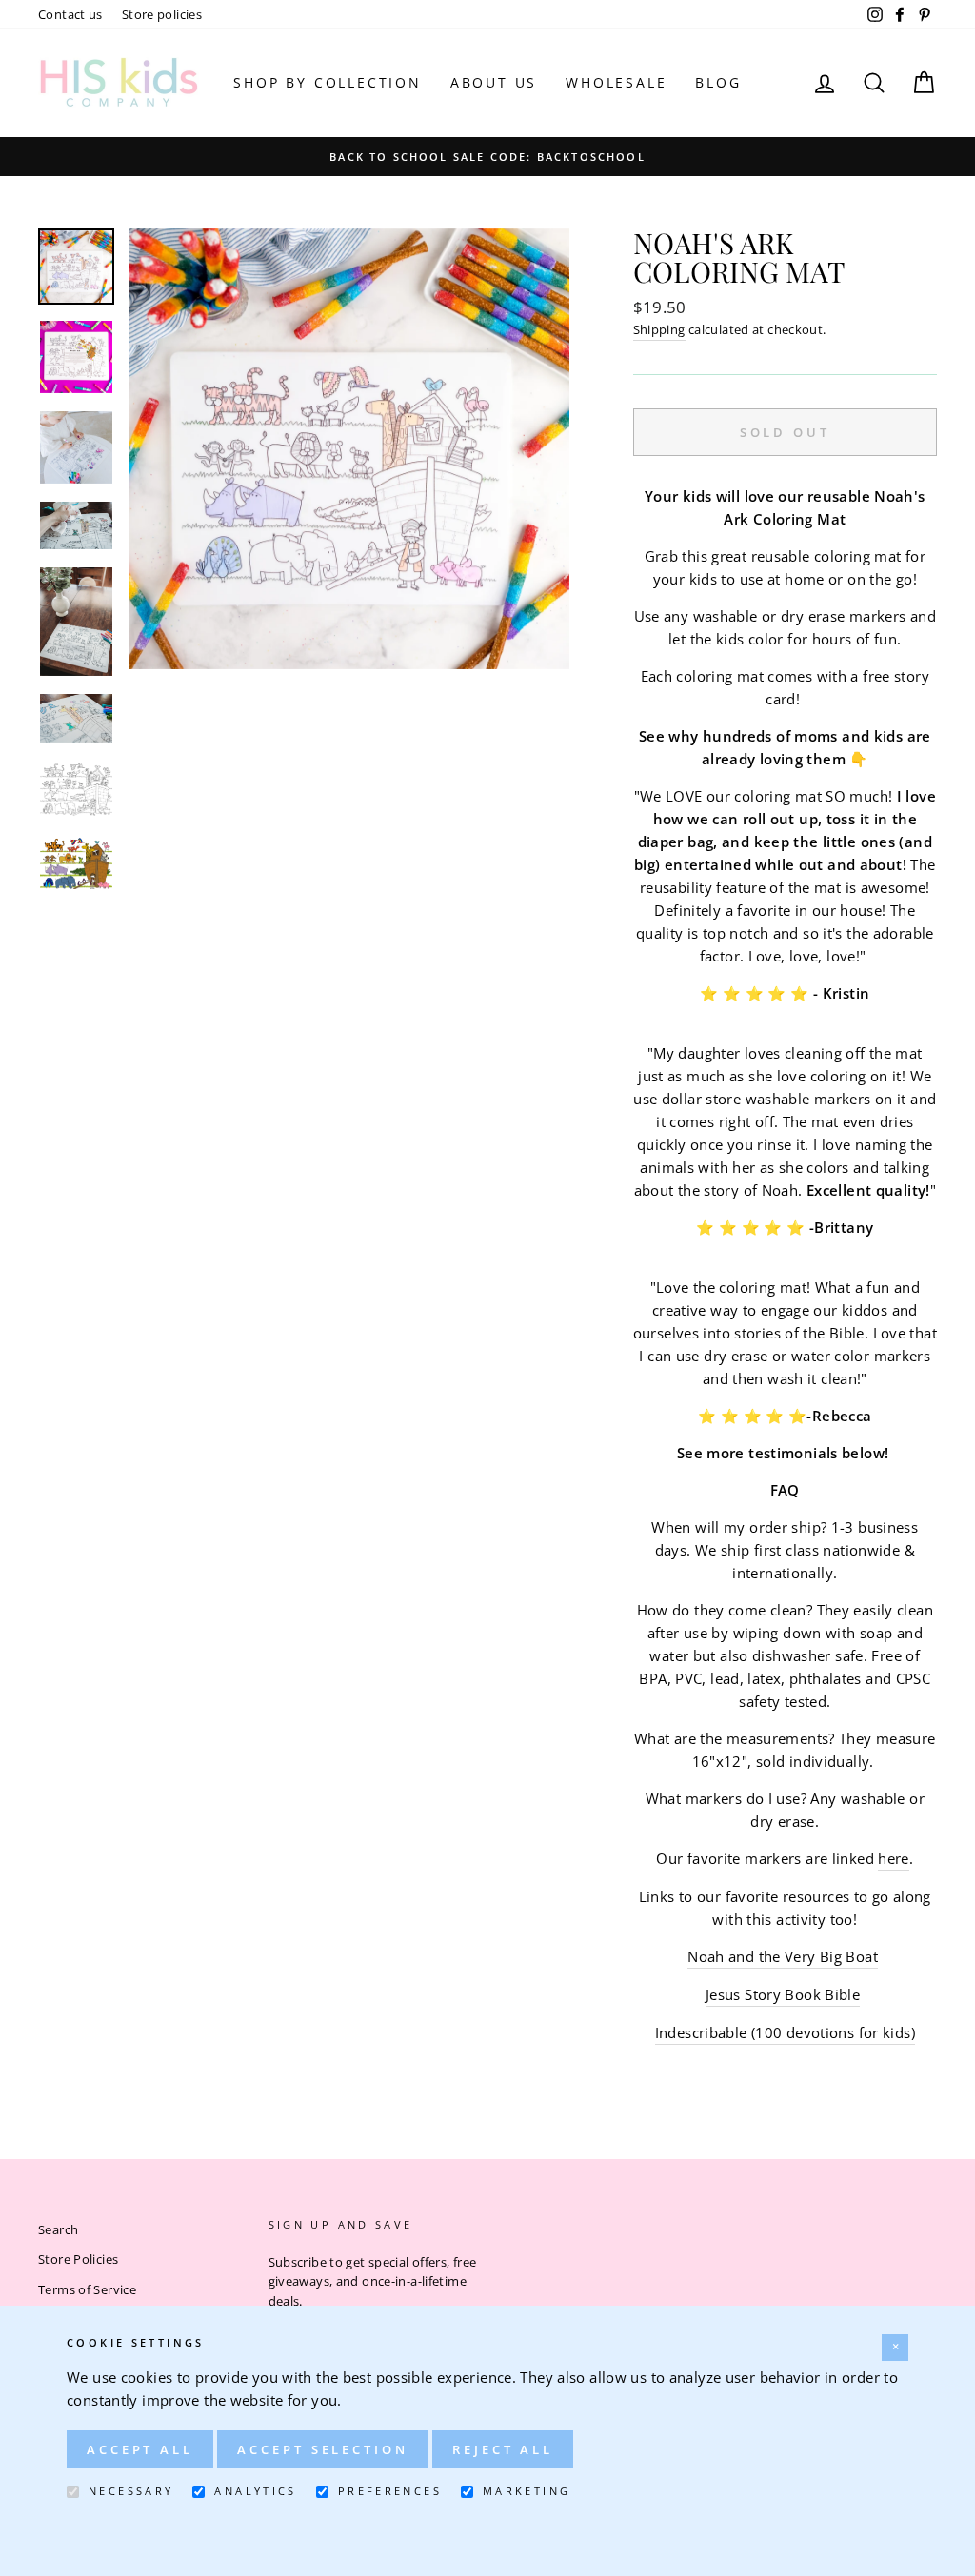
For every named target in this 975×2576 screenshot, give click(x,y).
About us (494, 82)
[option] (487, 156)
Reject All (503, 2449)
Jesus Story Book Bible (783, 1994)
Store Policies (78, 2259)
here (894, 1858)
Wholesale (616, 82)
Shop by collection (327, 82)
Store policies (162, 14)
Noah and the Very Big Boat (783, 1956)
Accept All (140, 2449)
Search (58, 2229)
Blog (718, 82)
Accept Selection (322, 2449)
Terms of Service (87, 2289)
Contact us (70, 14)
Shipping (659, 329)
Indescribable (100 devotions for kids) (785, 2032)
